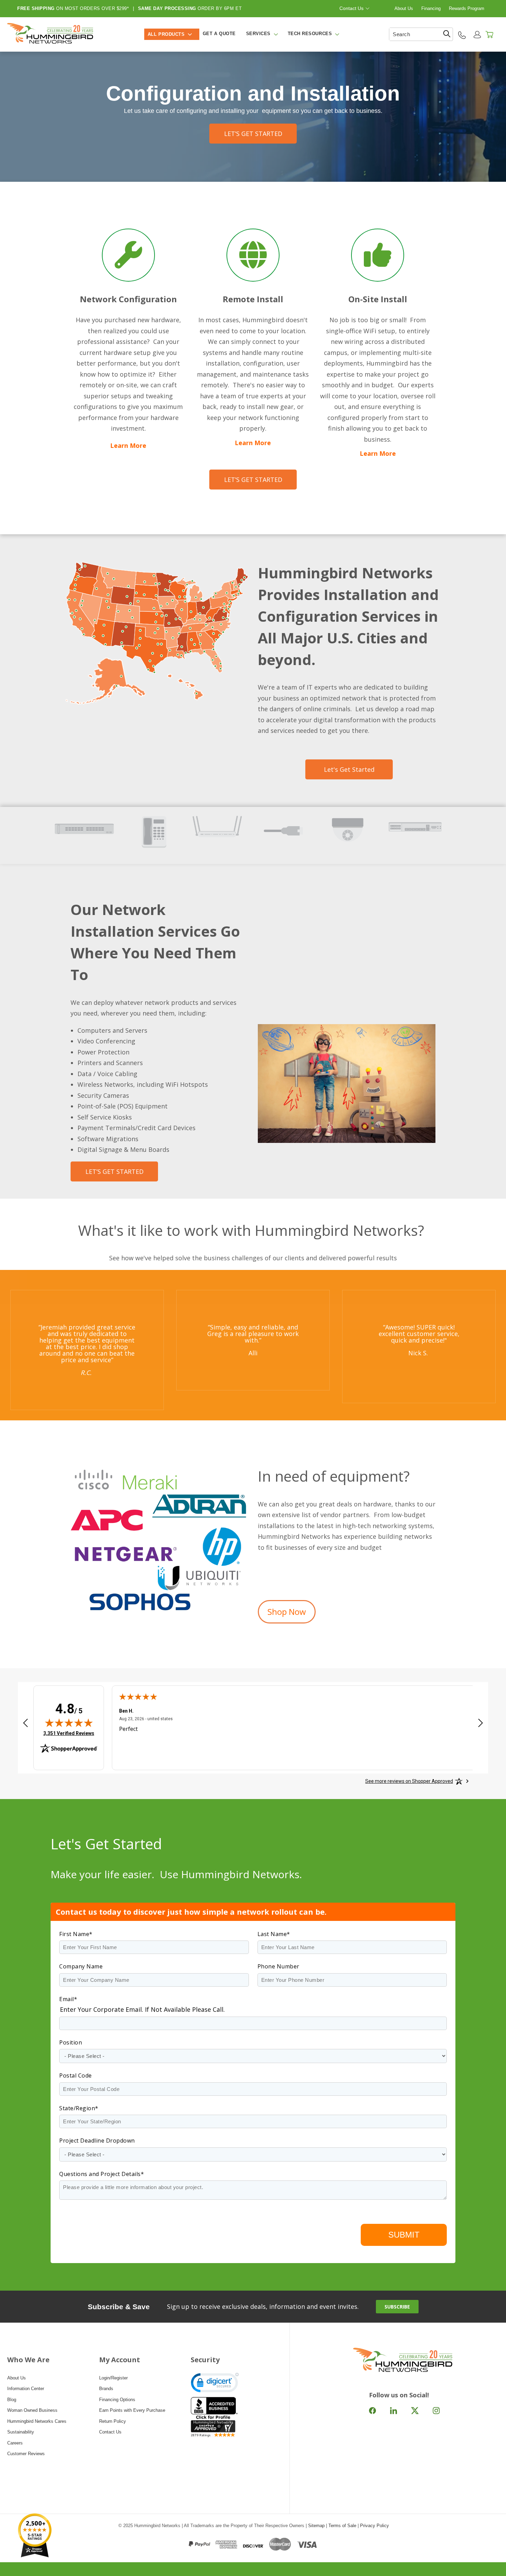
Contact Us (351, 8)
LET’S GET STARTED (253, 134)
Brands (106, 2389)
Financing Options (117, 2400)
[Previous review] (25, 1723)
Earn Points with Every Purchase (132, 2410)
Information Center (26, 2389)
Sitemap (316, 2526)
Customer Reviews (26, 2454)
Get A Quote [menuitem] (219, 34)
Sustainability (21, 2432)
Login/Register (113, 2378)
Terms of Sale (342, 2526)
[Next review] (481, 1723)
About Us (404, 8)
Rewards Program (467, 8)
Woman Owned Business (32, 2410)
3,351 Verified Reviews (69, 1733)
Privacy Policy (375, 2526)
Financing (431, 8)
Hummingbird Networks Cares (37, 2421)
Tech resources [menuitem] (310, 34)
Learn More (128, 445)
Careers (15, 2443)
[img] (69, 1723)
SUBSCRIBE (397, 2307)
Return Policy (113, 2421)
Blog (12, 2400)
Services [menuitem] (258, 34)
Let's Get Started (349, 769)
